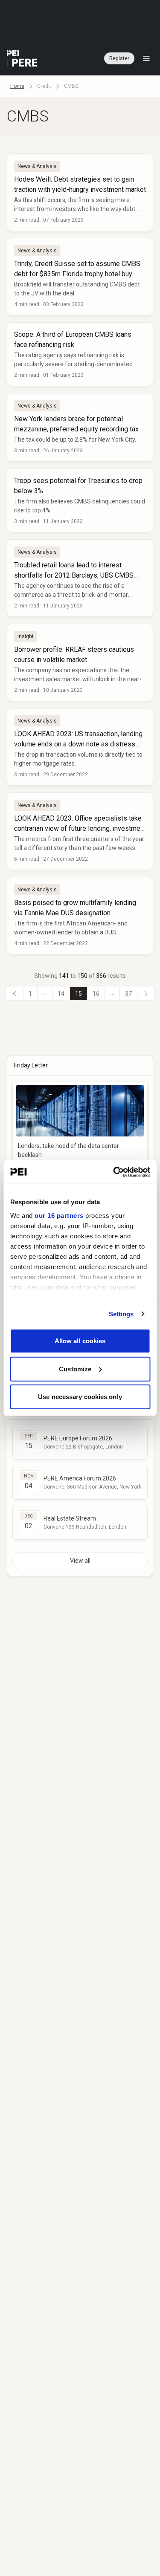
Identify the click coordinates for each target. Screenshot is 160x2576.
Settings (121, 1314)
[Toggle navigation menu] (146, 58)
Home (17, 86)
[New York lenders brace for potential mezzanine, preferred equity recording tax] (80, 427)
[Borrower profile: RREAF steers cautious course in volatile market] (80, 662)
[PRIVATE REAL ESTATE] (22, 58)
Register (119, 58)
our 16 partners (59, 1215)
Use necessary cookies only (80, 1397)
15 (79, 994)
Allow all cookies (80, 1341)
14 (61, 994)
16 (96, 994)
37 (128, 994)
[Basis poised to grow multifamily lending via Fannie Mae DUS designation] (80, 916)
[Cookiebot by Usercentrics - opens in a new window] (114, 1172)
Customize (75, 1369)
